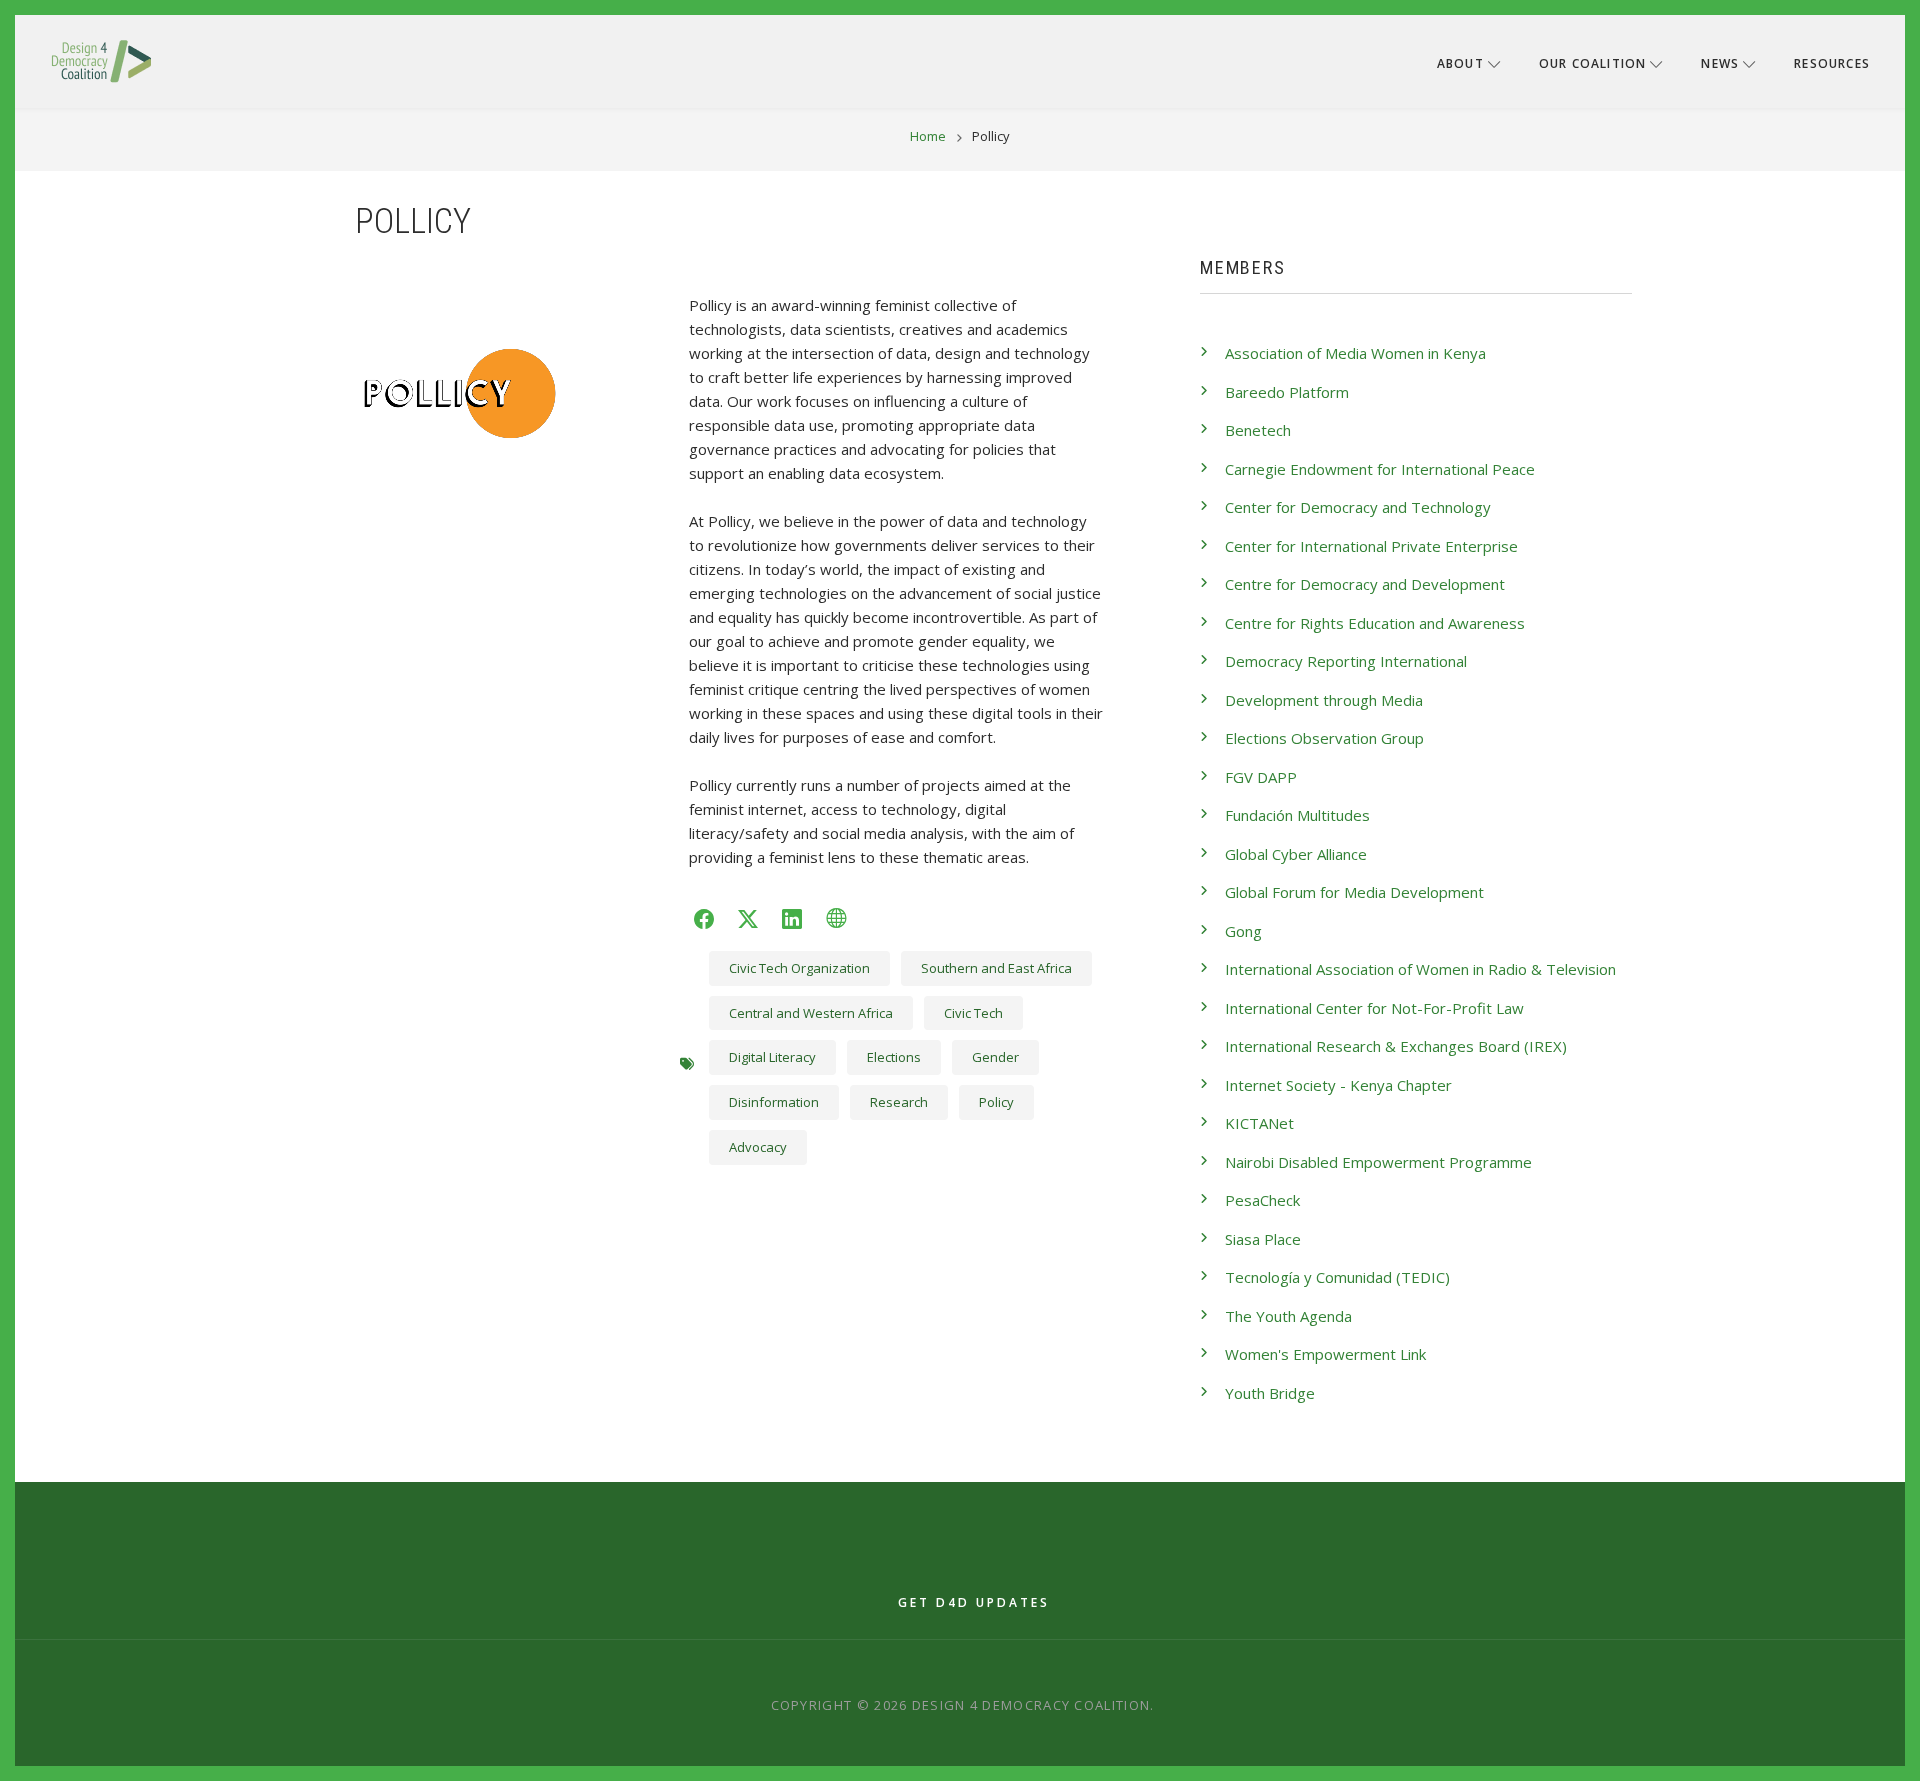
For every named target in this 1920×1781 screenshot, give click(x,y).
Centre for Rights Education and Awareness (1375, 623)
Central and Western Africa (811, 1013)
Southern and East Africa (996, 968)
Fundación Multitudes (1297, 815)
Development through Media (1324, 700)
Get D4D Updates (974, 1602)
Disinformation (774, 1102)
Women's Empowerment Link (1325, 1354)
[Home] (101, 60)
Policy (996, 1102)
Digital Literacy (772, 1057)
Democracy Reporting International (1346, 661)
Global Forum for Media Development (1354, 892)
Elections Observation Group (1324, 738)
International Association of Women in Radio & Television (1420, 969)
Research (899, 1102)
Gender (995, 1057)
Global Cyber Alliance (1296, 854)
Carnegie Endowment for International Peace (1380, 469)
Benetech (1258, 430)
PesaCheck (1262, 1200)
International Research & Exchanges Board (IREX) (1396, 1046)
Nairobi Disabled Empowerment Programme (1378, 1162)
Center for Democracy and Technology (1358, 507)
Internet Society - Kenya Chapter (1338, 1085)
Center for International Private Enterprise (1371, 546)
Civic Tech (973, 1013)
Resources (1832, 63)
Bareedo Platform (1287, 392)
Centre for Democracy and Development (1365, 584)
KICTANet (1259, 1123)
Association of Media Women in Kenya (1355, 353)
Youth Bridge (1270, 1393)
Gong (1243, 931)
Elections (894, 1057)
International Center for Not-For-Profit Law (1374, 1008)
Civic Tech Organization (799, 968)
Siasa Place (1263, 1239)
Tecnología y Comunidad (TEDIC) (1337, 1277)
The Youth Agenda (1288, 1316)
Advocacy (758, 1147)
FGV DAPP (1261, 777)
